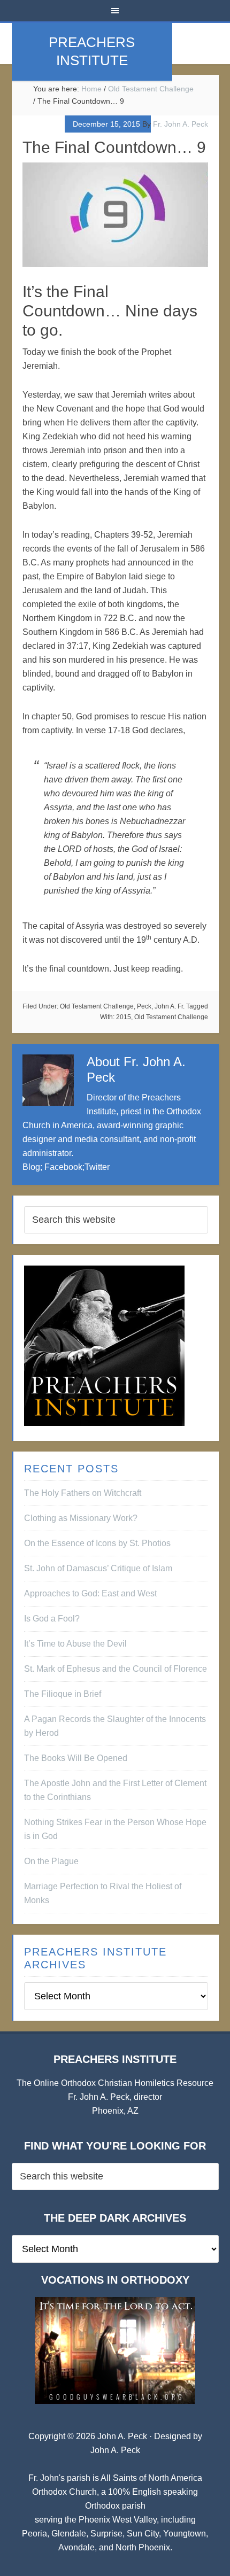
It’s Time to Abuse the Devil (75, 1644)
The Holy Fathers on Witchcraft (83, 1493)
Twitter (97, 1167)
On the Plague (51, 1861)
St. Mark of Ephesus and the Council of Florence (116, 1669)
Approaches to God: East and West (90, 1593)
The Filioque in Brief (63, 1694)
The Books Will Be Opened (76, 1758)
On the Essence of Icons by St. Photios (97, 1543)
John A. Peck (115, 2450)
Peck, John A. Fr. (161, 1006)
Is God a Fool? (52, 1619)
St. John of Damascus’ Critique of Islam (98, 1568)
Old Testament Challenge (97, 1006)
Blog (31, 1167)
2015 (124, 1017)
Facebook (63, 1167)
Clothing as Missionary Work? (81, 1518)
